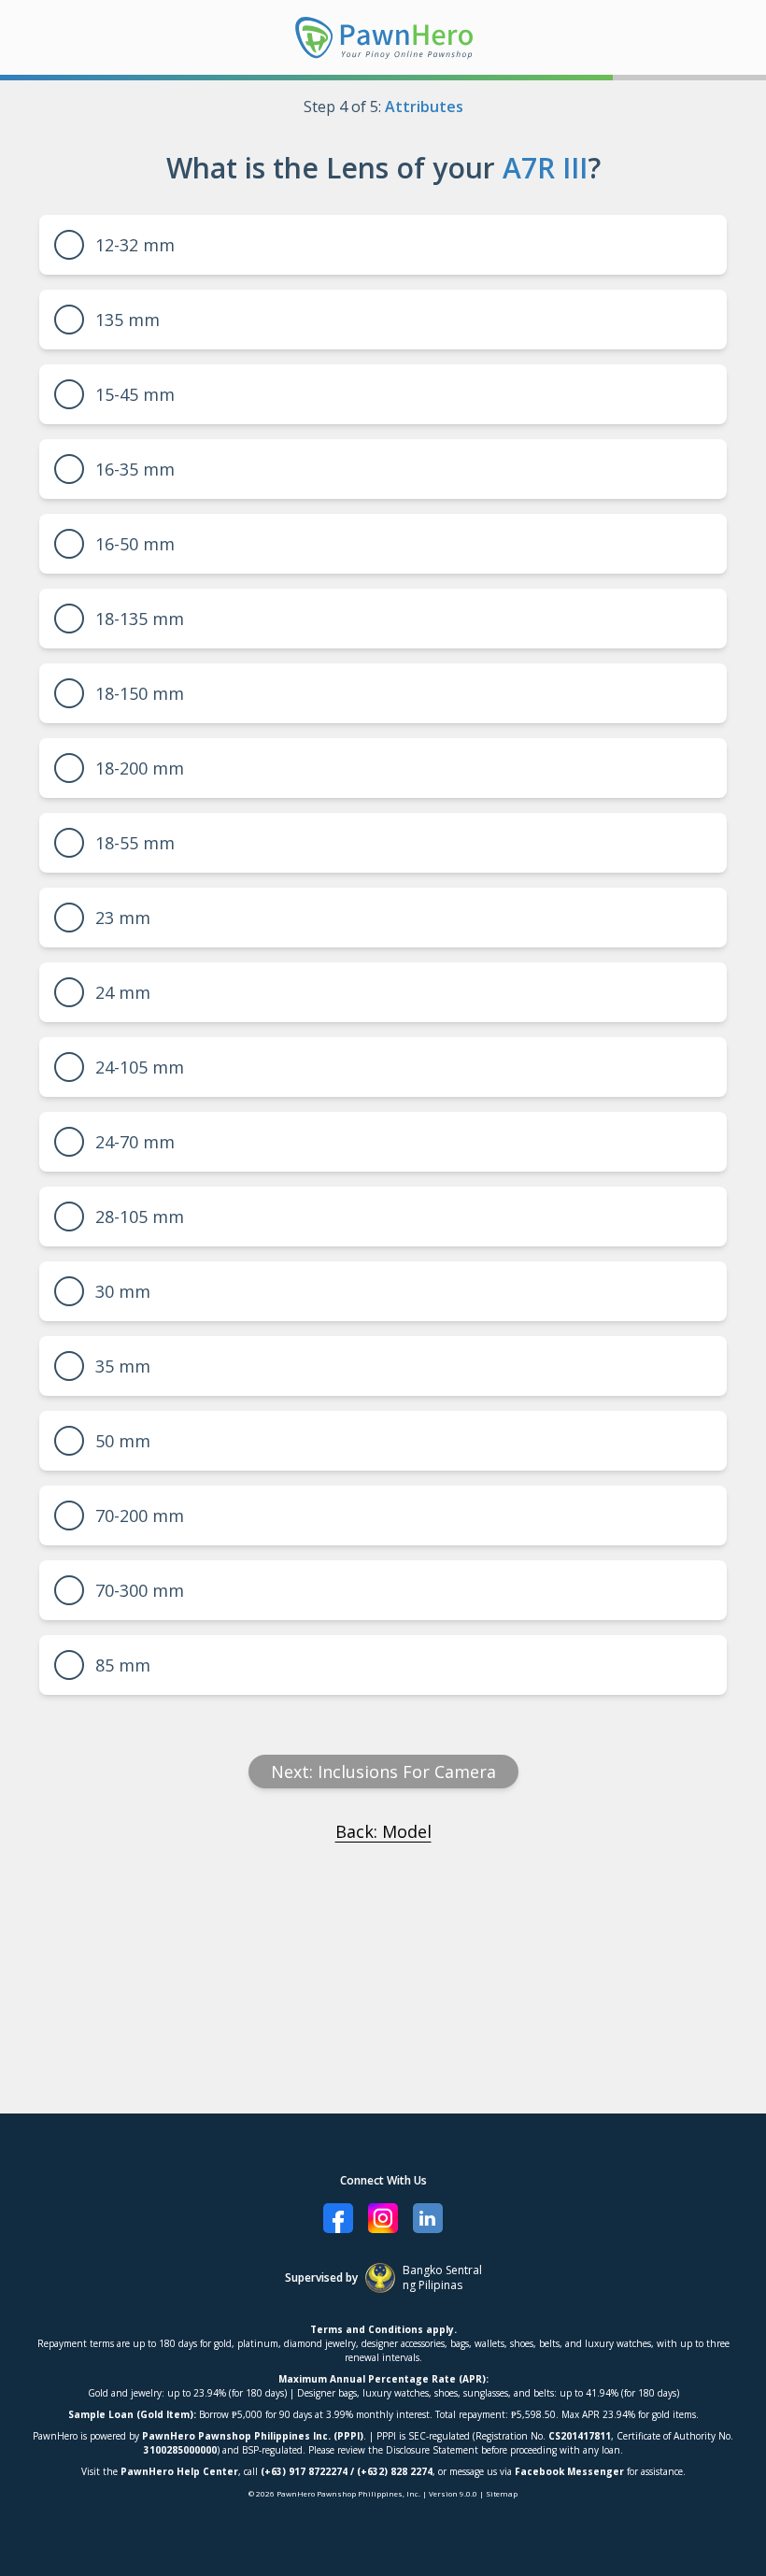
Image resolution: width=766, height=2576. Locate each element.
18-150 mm (140, 693)
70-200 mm (140, 1516)
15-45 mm (135, 394)
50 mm (123, 1441)
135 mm (128, 320)
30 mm (123, 1291)
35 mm (123, 1366)
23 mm (123, 918)
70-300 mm (140, 1590)
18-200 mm (140, 768)
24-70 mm (135, 1142)
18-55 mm (135, 843)
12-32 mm (135, 245)
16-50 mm (135, 544)
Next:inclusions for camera (383, 1772)
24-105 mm (140, 1067)
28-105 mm (140, 1217)
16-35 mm (135, 469)
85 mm (123, 1665)
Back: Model (383, 1831)
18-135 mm (140, 619)
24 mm (123, 992)
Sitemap (502, 2493)
